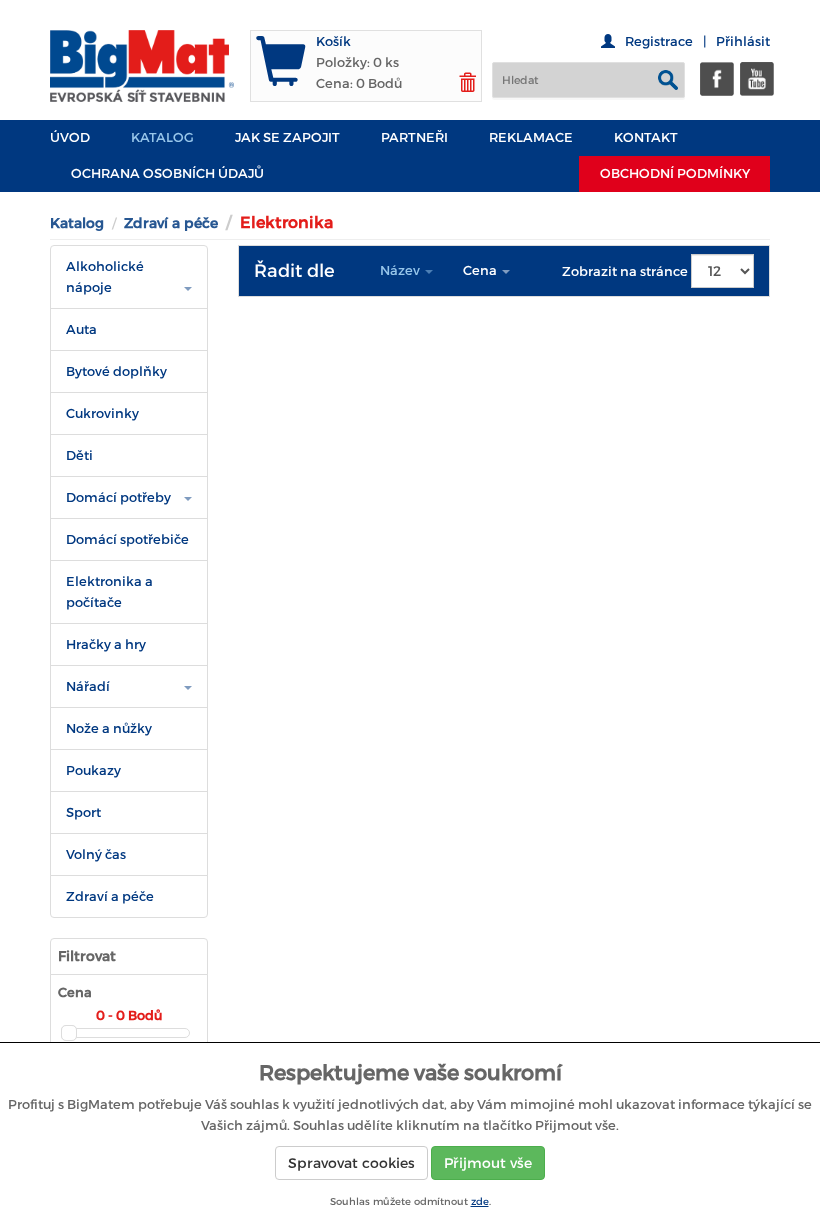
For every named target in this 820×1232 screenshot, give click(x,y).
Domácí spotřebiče (127, 539)
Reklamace (531, 137)
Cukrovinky (102, 413)
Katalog (162, 137)
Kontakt (646, 137)
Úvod (70, 137)
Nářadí (88, 686)
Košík (333, 41)
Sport (83, 812)
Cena (481, 270)
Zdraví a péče (171, 223)
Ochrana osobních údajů (167, 173)
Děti (79, 455)
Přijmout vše (488, 1163)
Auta (81, 329)
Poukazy (93, 770)
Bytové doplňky (116, 371)
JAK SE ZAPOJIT (287, 137)
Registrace (659, 41)
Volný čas (96, 854)
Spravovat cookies (351, 1163)
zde (480, 1201)
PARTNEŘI (414, 137)
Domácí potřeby (118, 497)
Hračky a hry (106, 644)
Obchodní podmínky (675, 173)
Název (401, 270)
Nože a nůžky (109, 728)
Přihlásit (743, 41)
